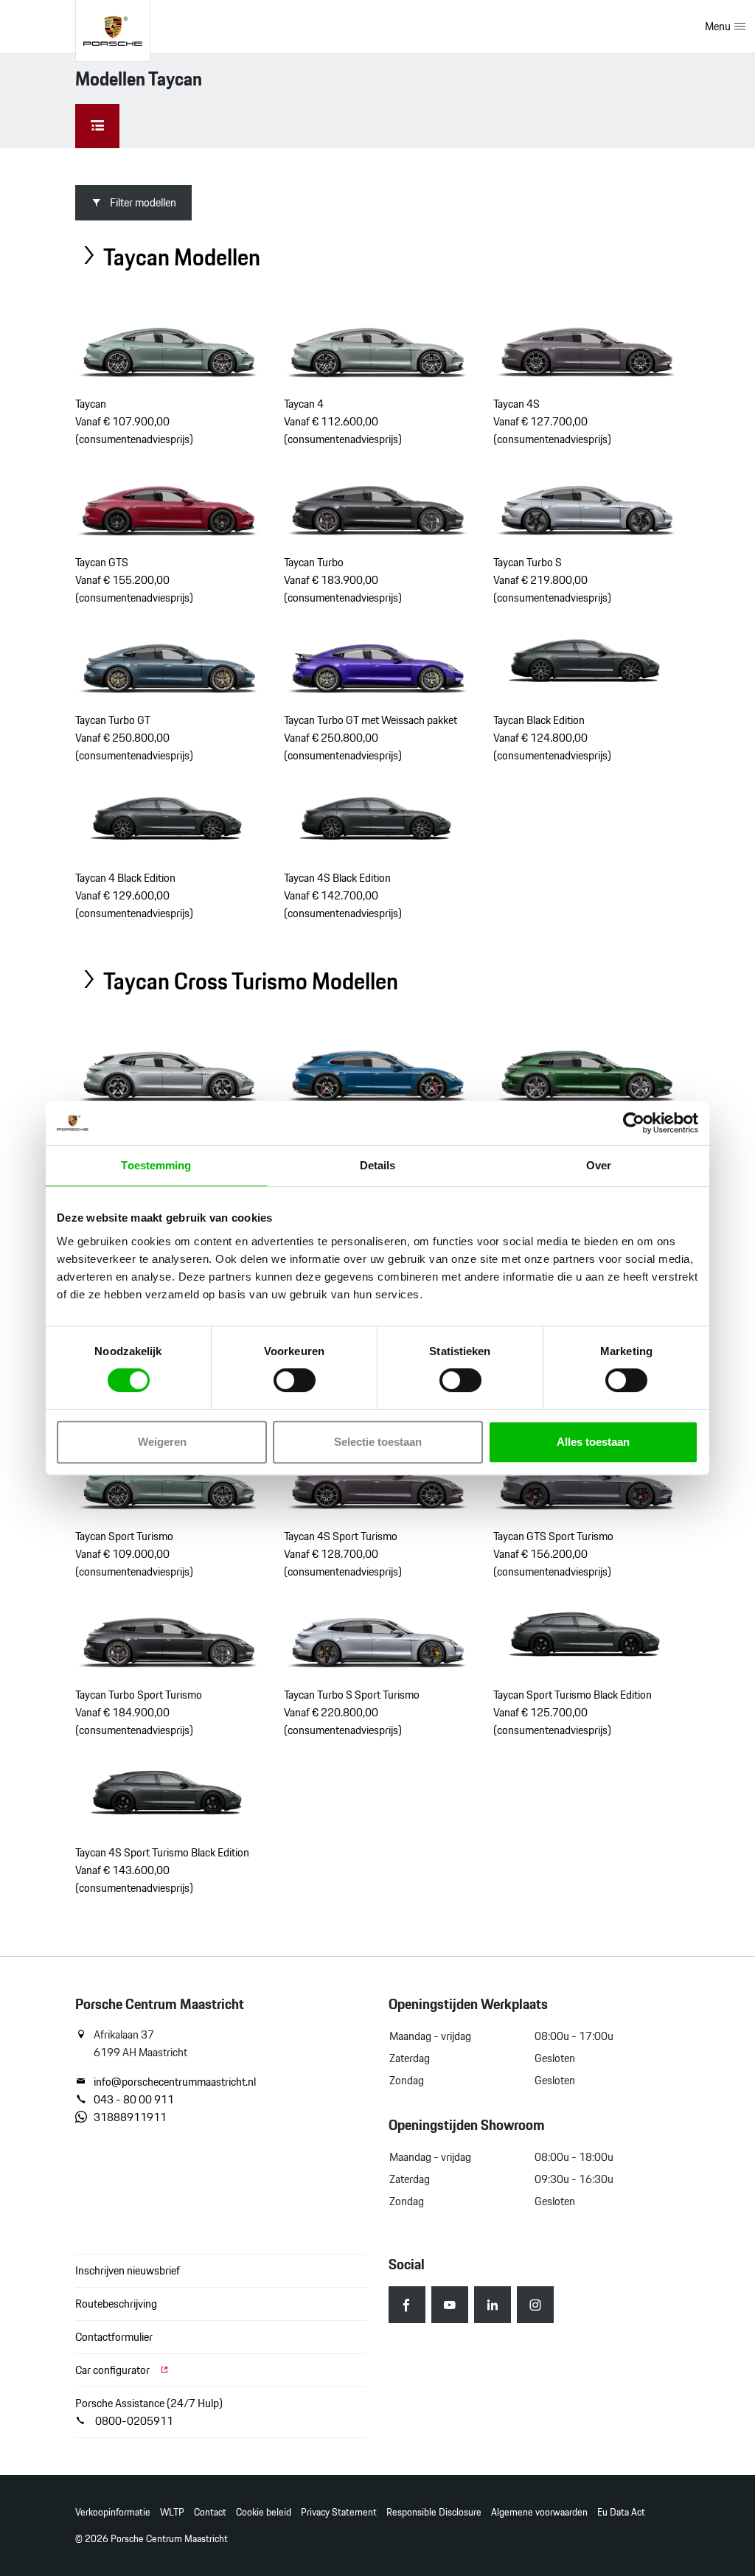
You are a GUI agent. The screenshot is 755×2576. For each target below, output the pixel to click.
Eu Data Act (621, 2512)
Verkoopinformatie (113, 2512)
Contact (210, 2512)
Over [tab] (599, 1165)
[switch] (295, 1380)
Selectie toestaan (378, 1442)
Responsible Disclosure (434, 2512)
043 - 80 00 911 (134, 2100)
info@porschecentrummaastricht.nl (175, 2082)
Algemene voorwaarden (539, 2512)
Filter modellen (143, 202)
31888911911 (130, 2117)
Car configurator (114, 2370)
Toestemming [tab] (156, 1165)
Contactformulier (114, 2337)
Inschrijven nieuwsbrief (128, 2270)
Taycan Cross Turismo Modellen (248, 981)
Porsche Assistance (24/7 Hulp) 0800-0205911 (149, 2412)
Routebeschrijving (116, 2304)
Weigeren (162, 1442)
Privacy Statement (339, 2512)
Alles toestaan (593, 1442)
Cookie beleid (264, 2512)
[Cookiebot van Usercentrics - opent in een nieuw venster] (634, 1123)
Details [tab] (378, 1165)
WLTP (172, 2512)
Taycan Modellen (180, 257)
